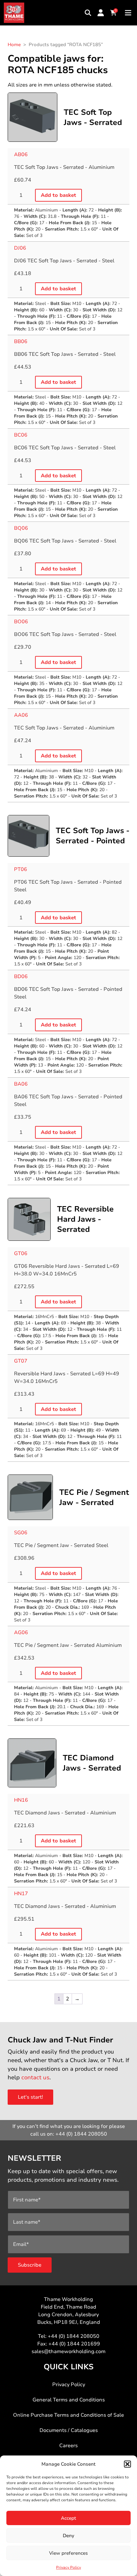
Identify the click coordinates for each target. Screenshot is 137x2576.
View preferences (68, 2553)
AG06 (21, 1633)
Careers (68, 2446)
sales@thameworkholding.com (68, 2352)
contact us (35, 2077)
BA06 (21, 1084)
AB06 (21, 155)
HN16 (21, 1800)
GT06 (21, 1253)
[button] (127, 2464)
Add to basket (58, 195)
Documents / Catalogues (69, 2430)
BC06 (21, 435)
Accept (68, 2518)
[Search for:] (88, 13)
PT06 (21, 869)
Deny (68, 2536)
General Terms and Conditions (69, 2400)
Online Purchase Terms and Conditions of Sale (68, 2415)
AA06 (21, 715)
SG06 (21, 1533)
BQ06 (21, 528)
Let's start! (30, 2097)
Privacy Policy (68, 2567)
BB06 (21, 342)
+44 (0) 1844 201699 (74, 2344)
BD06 (21, 977)
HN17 (21, 1894)
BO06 (21, 622)
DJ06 (20, 248)
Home (14, 45)
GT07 (21, 1361)
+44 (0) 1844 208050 (81, 2134)
